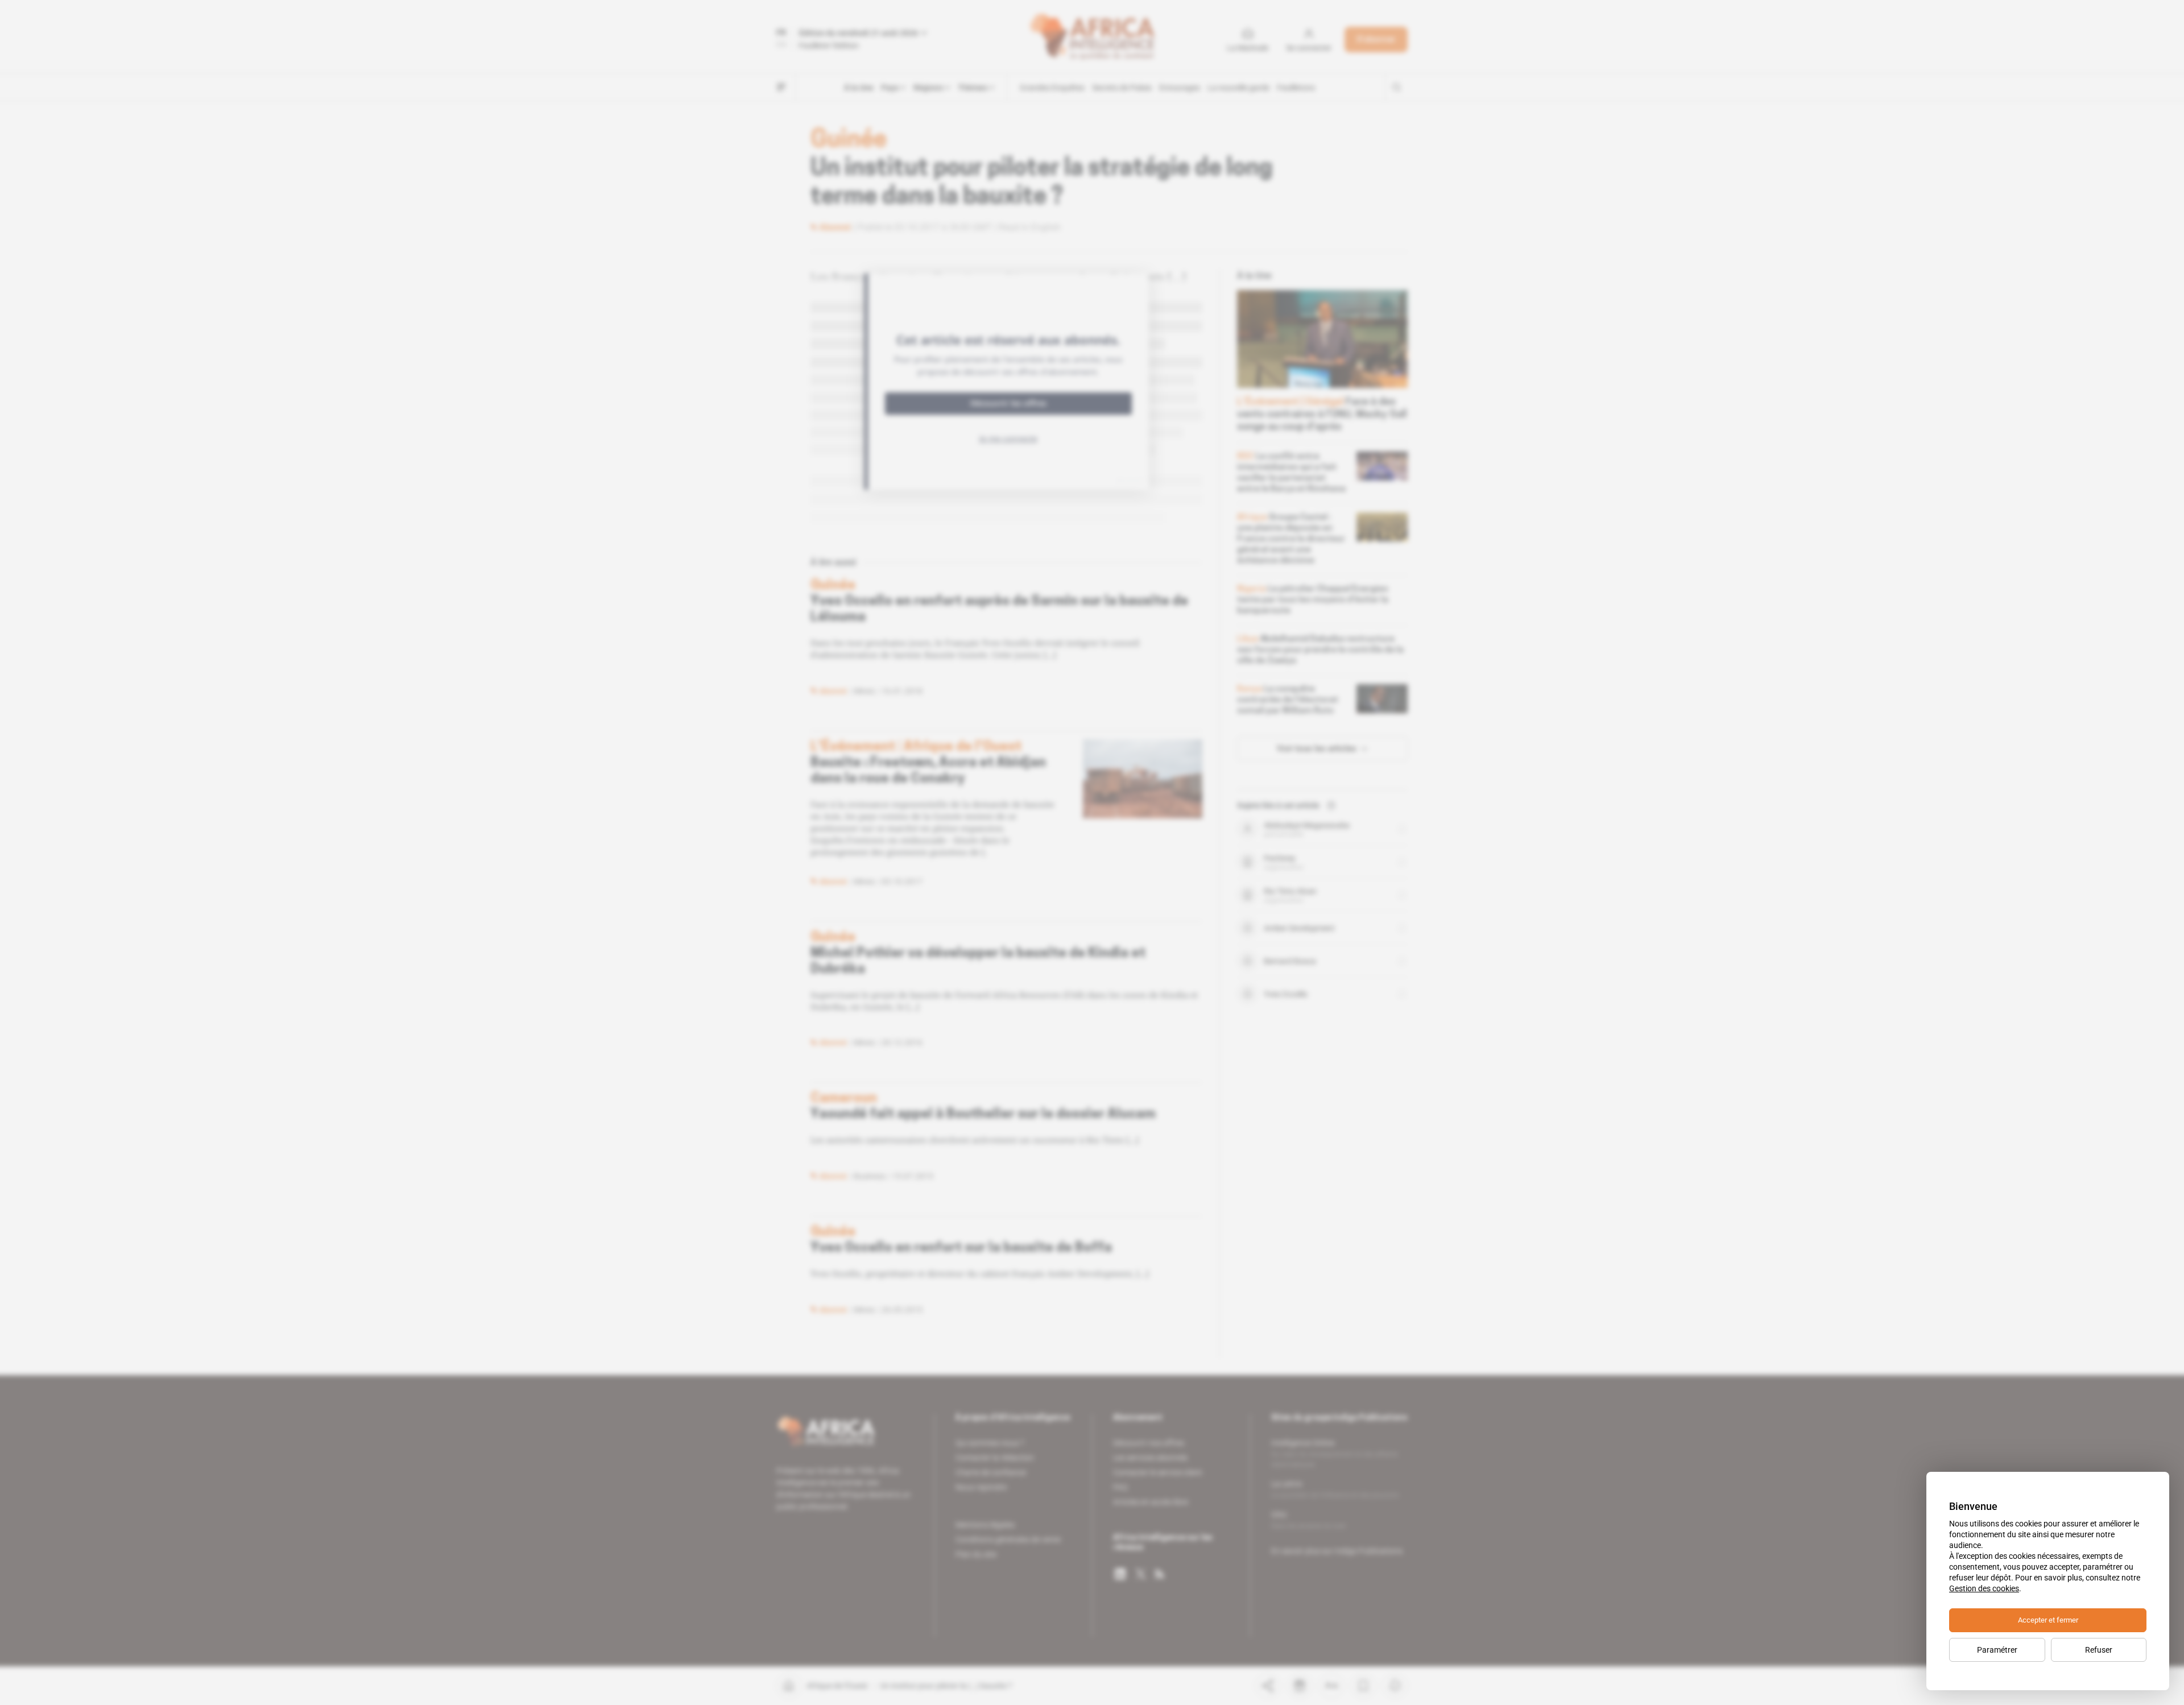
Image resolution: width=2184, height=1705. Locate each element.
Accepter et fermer (2048, 1620)
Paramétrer (1997, 1650)
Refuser (2099, 1650)
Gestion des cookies (1984, 1588)
